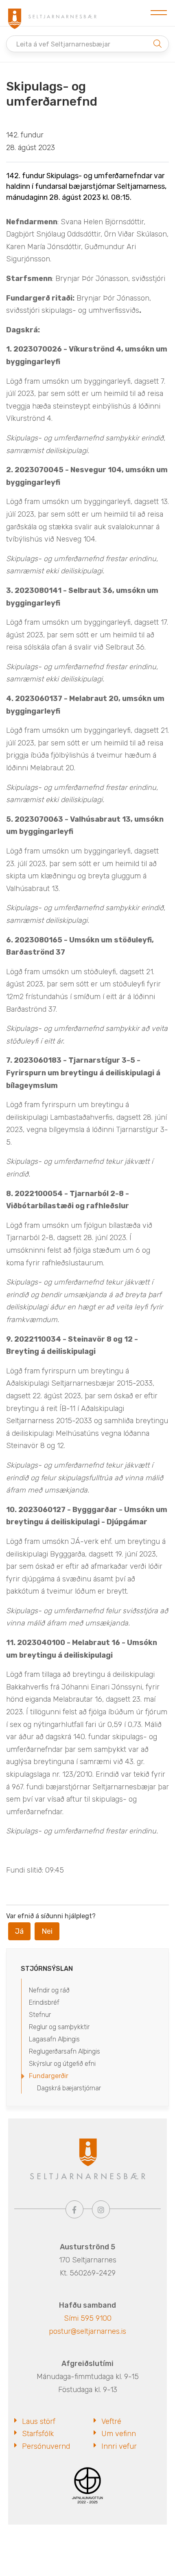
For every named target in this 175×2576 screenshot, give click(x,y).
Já (19, 1931)
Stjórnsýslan (47, 1969)
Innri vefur (119, 2446)
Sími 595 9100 (88, 2318)
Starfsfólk (38, 2434)
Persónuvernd (46, 2446)
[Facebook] (74, 2209)
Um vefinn (119, 2434)
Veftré (111, 2421)
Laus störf (39, 2421)
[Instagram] (101, 2209)
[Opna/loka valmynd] (159, 13)
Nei (47, 1931)
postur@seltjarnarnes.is (87, 2331)
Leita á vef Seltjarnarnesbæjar (63, 44)
